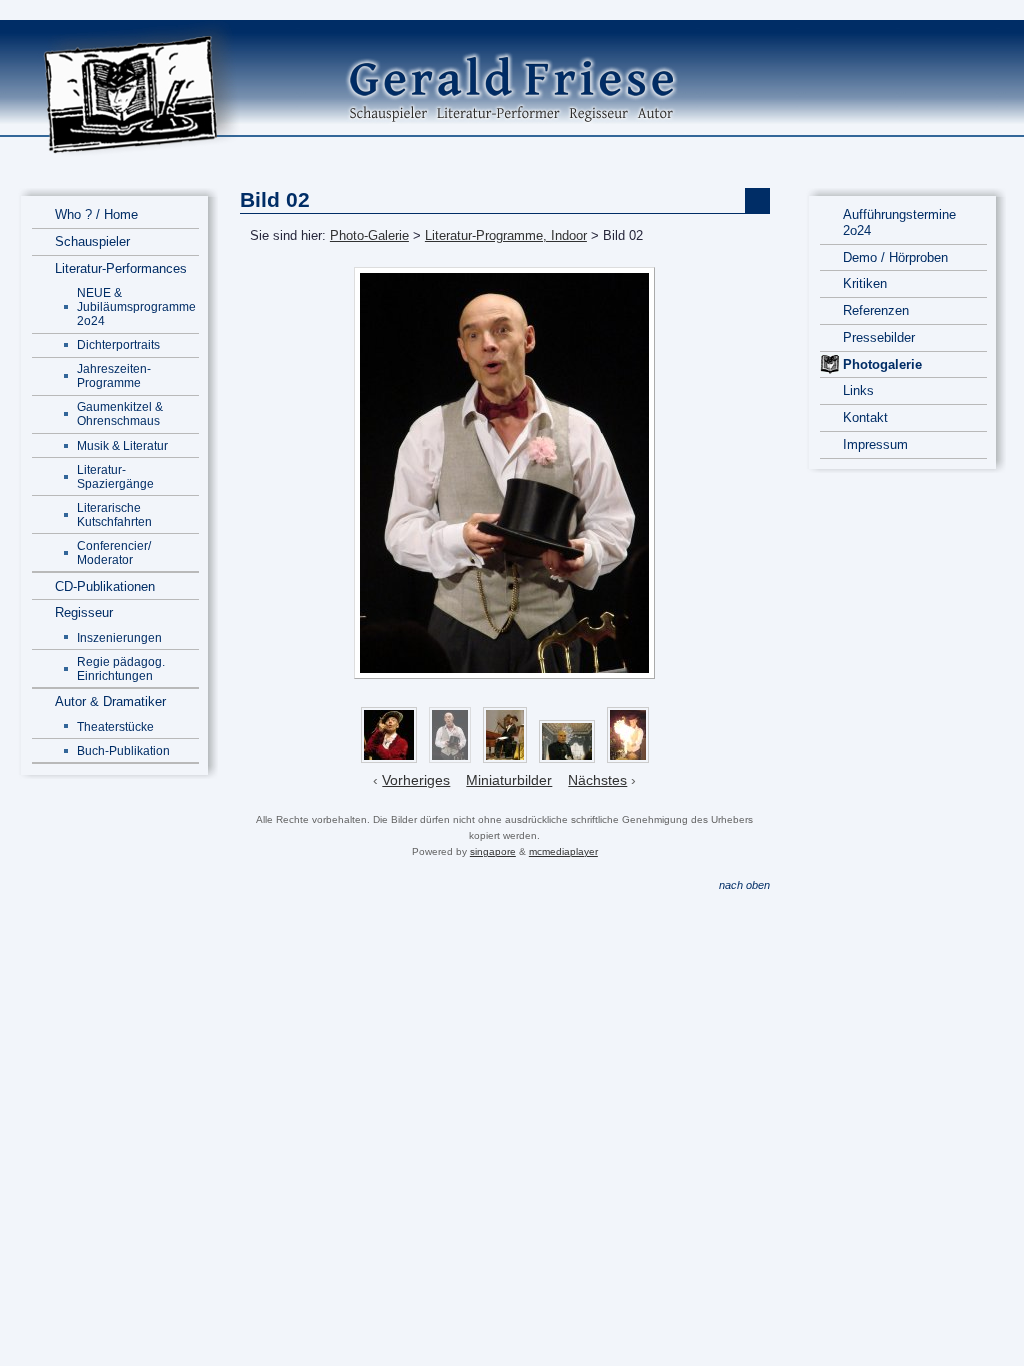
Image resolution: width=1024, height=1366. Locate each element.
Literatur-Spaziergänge (115, 476)
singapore (493, 851)
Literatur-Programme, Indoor (506, 235)
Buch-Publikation (123, 750)
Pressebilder (879, 337)
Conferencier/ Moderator (114, 552)
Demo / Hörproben (895, 257)
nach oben (744, 885)
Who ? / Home (96, 214)
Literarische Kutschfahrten (114, 514)
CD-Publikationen (105, 586)
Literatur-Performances (121, 268)
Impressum (875, 444)
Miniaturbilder (509, 780)
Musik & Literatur (122, 445)
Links (858, 390)
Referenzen (876, 310)
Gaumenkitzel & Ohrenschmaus (120, 413)
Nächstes (597, 780)
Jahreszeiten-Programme (114, 375)
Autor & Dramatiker (110, 701)
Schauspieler (92, 241)
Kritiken (865, 283)
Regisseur (84, 612)
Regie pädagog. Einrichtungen (121, 668)
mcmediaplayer (563, 851)
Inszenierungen (119, 637)
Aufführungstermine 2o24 (899, 222)
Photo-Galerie (369, 235)
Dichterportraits (118, 344)
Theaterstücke (115, 726)
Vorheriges (416, 780)
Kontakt (865, 417)
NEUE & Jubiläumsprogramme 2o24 (136, 306)
